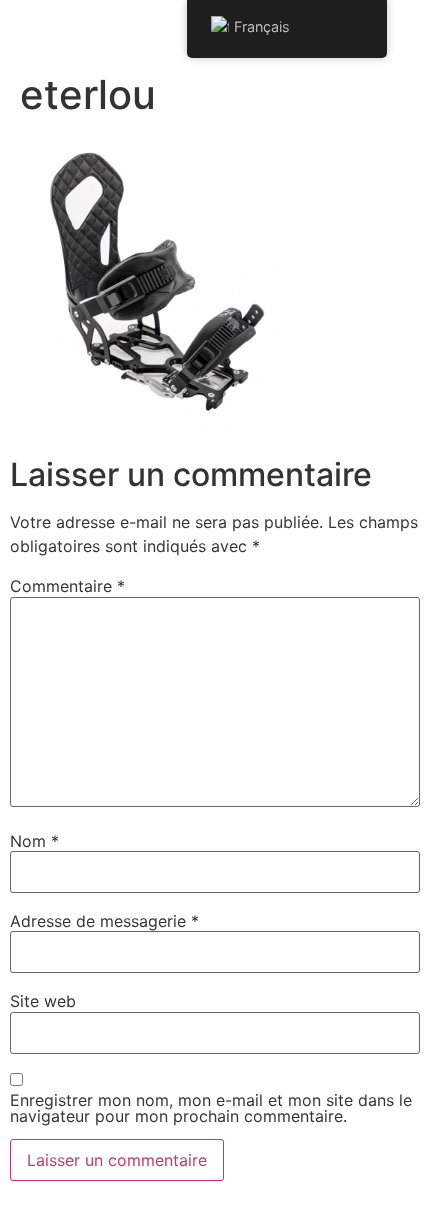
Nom (34, 841)
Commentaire (67, 586)
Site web (43, 1001)
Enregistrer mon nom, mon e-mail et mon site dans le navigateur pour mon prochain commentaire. (211, 1108)
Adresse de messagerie (104, 921)
